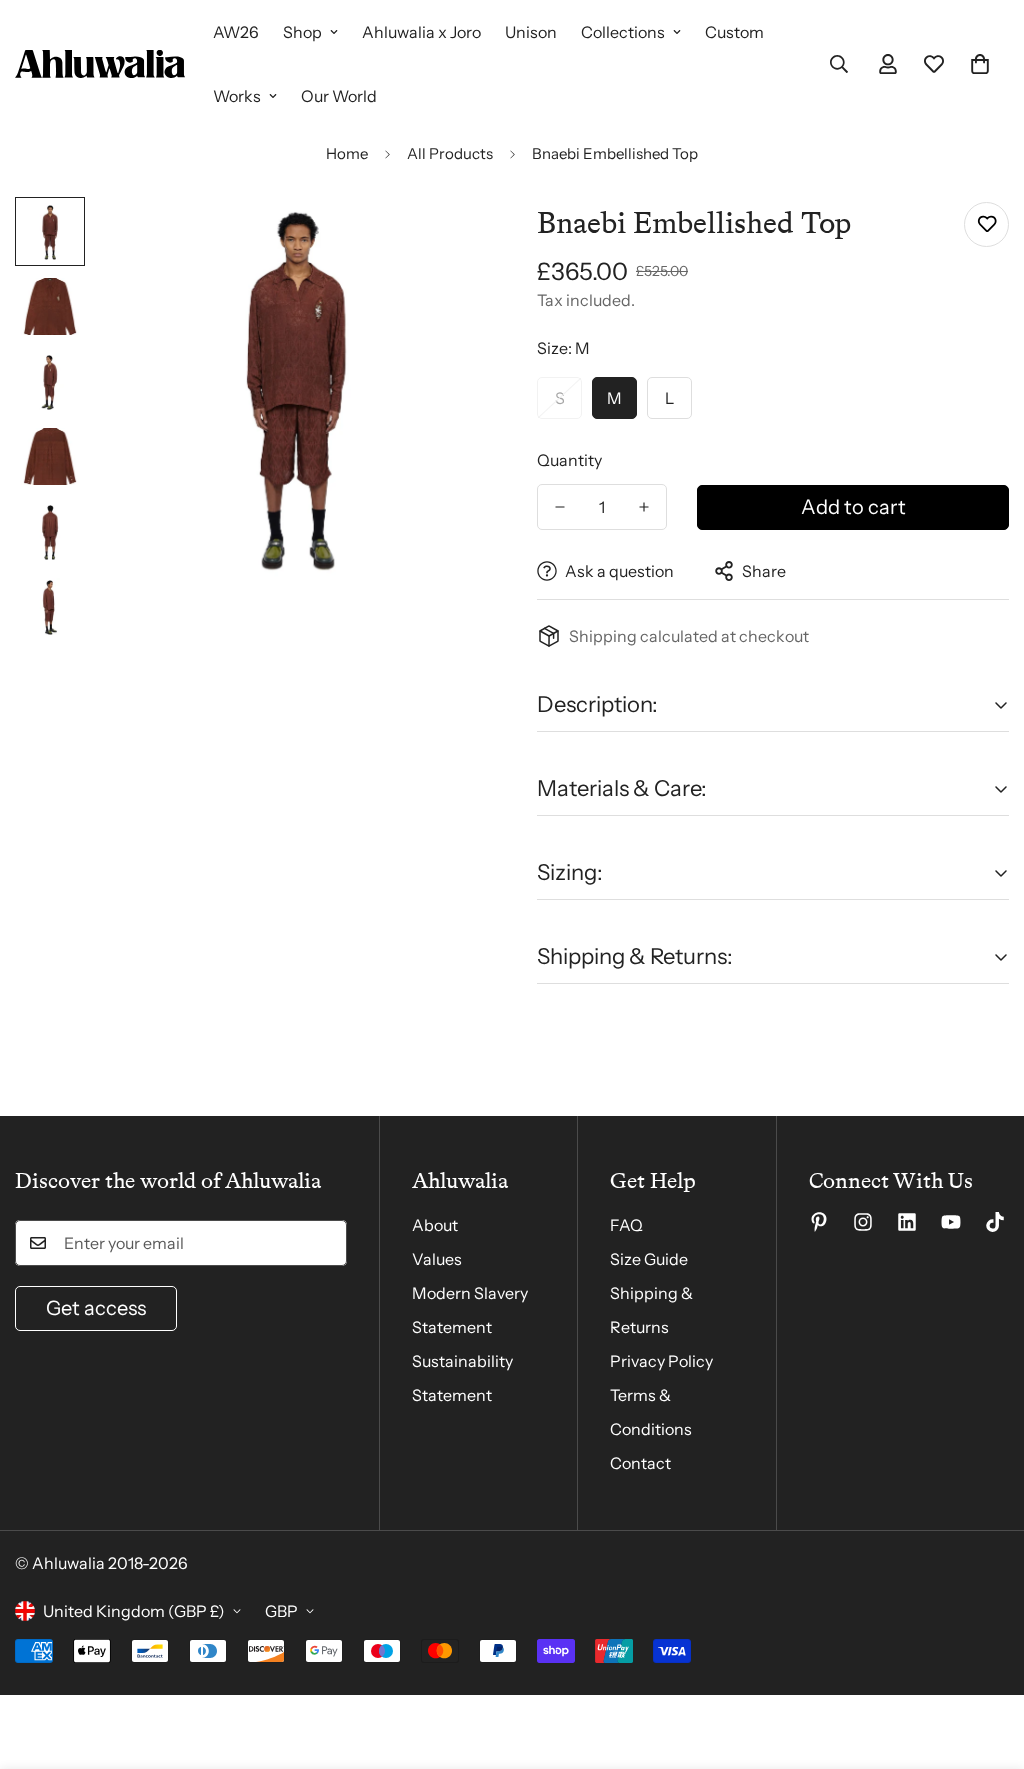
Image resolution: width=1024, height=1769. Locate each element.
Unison (531, 32)
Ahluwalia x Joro (421, 32)
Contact (640, 1463)
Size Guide (649, 1259)
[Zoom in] (444, 239)
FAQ (626, 1225)
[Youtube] (951, 1222)
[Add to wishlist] (986, 224)
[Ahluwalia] (100, 64)
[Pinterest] (819, 1222)
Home (347, 153)
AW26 (236, 32)
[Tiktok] (995, 1222)
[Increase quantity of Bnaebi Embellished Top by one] (644, 507)
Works (237, 96)
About (435, 1225)
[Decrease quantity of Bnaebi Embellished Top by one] (560, 507)
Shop (302, 32)
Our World (339, 96)
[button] (980, 64)
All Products (450, 153)
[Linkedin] (907, 1222)
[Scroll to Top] (985, 1660)
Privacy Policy (661, 1361)
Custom (734, 32)
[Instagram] (863, 1222)
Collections (623, 32)
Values (437, 1259)
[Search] (839, 64)
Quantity (569, 460)
